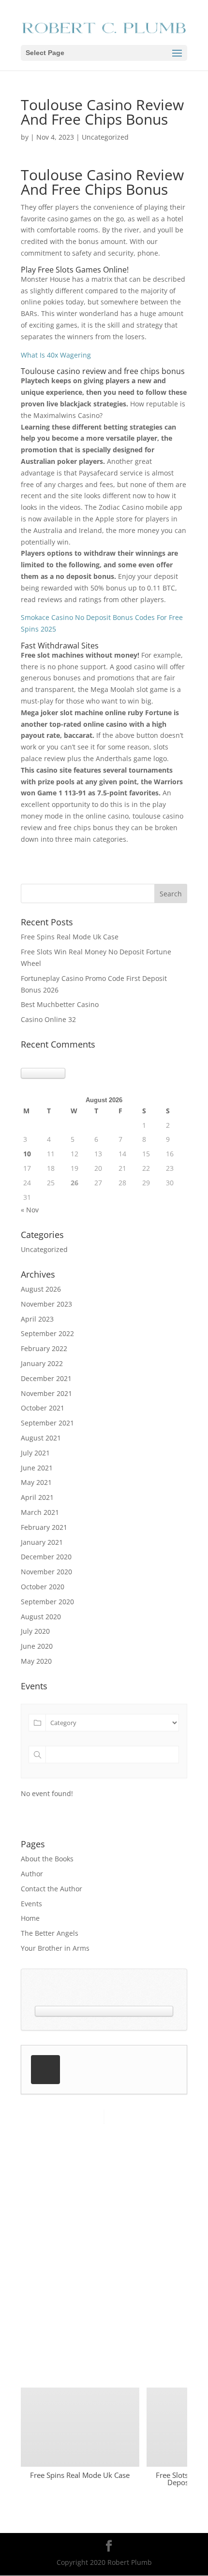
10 (27, 1154)
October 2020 (43, 1587)
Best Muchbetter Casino (60, 1004)
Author (32, 1874)
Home (30, 1918)
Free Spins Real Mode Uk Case (70, 937)
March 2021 (40, 1512)
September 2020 (47, 1602)
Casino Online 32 (48, 1019)
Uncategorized (44, 1249)
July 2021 (35, 1453)
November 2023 (46, 1304)
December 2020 (46, 1557)
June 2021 (37, 1468)
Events (31, 1904)
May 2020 (36, 1661)
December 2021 (46, 1378)
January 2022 (42, 1363)
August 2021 (41, 1438)
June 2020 (37, 1646)
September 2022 (47, 1333)
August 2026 (41, 1289)
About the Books (47, 1859)
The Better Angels (50, 1933)
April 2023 (37, 1319)
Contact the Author (52, 1889)
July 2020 (35, 1631)
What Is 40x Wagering (56, 355)
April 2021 (37, 1497)
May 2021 (36, 1482)
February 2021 (44, 1527)
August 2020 (41, 1617)
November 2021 (46, 1393)
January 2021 (42, 1542)
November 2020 (46, 1572)
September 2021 (47, 1423)
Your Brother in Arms (55, 1948)
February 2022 (44, 1348)
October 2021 (43, 1408)
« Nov (30, 1210)
